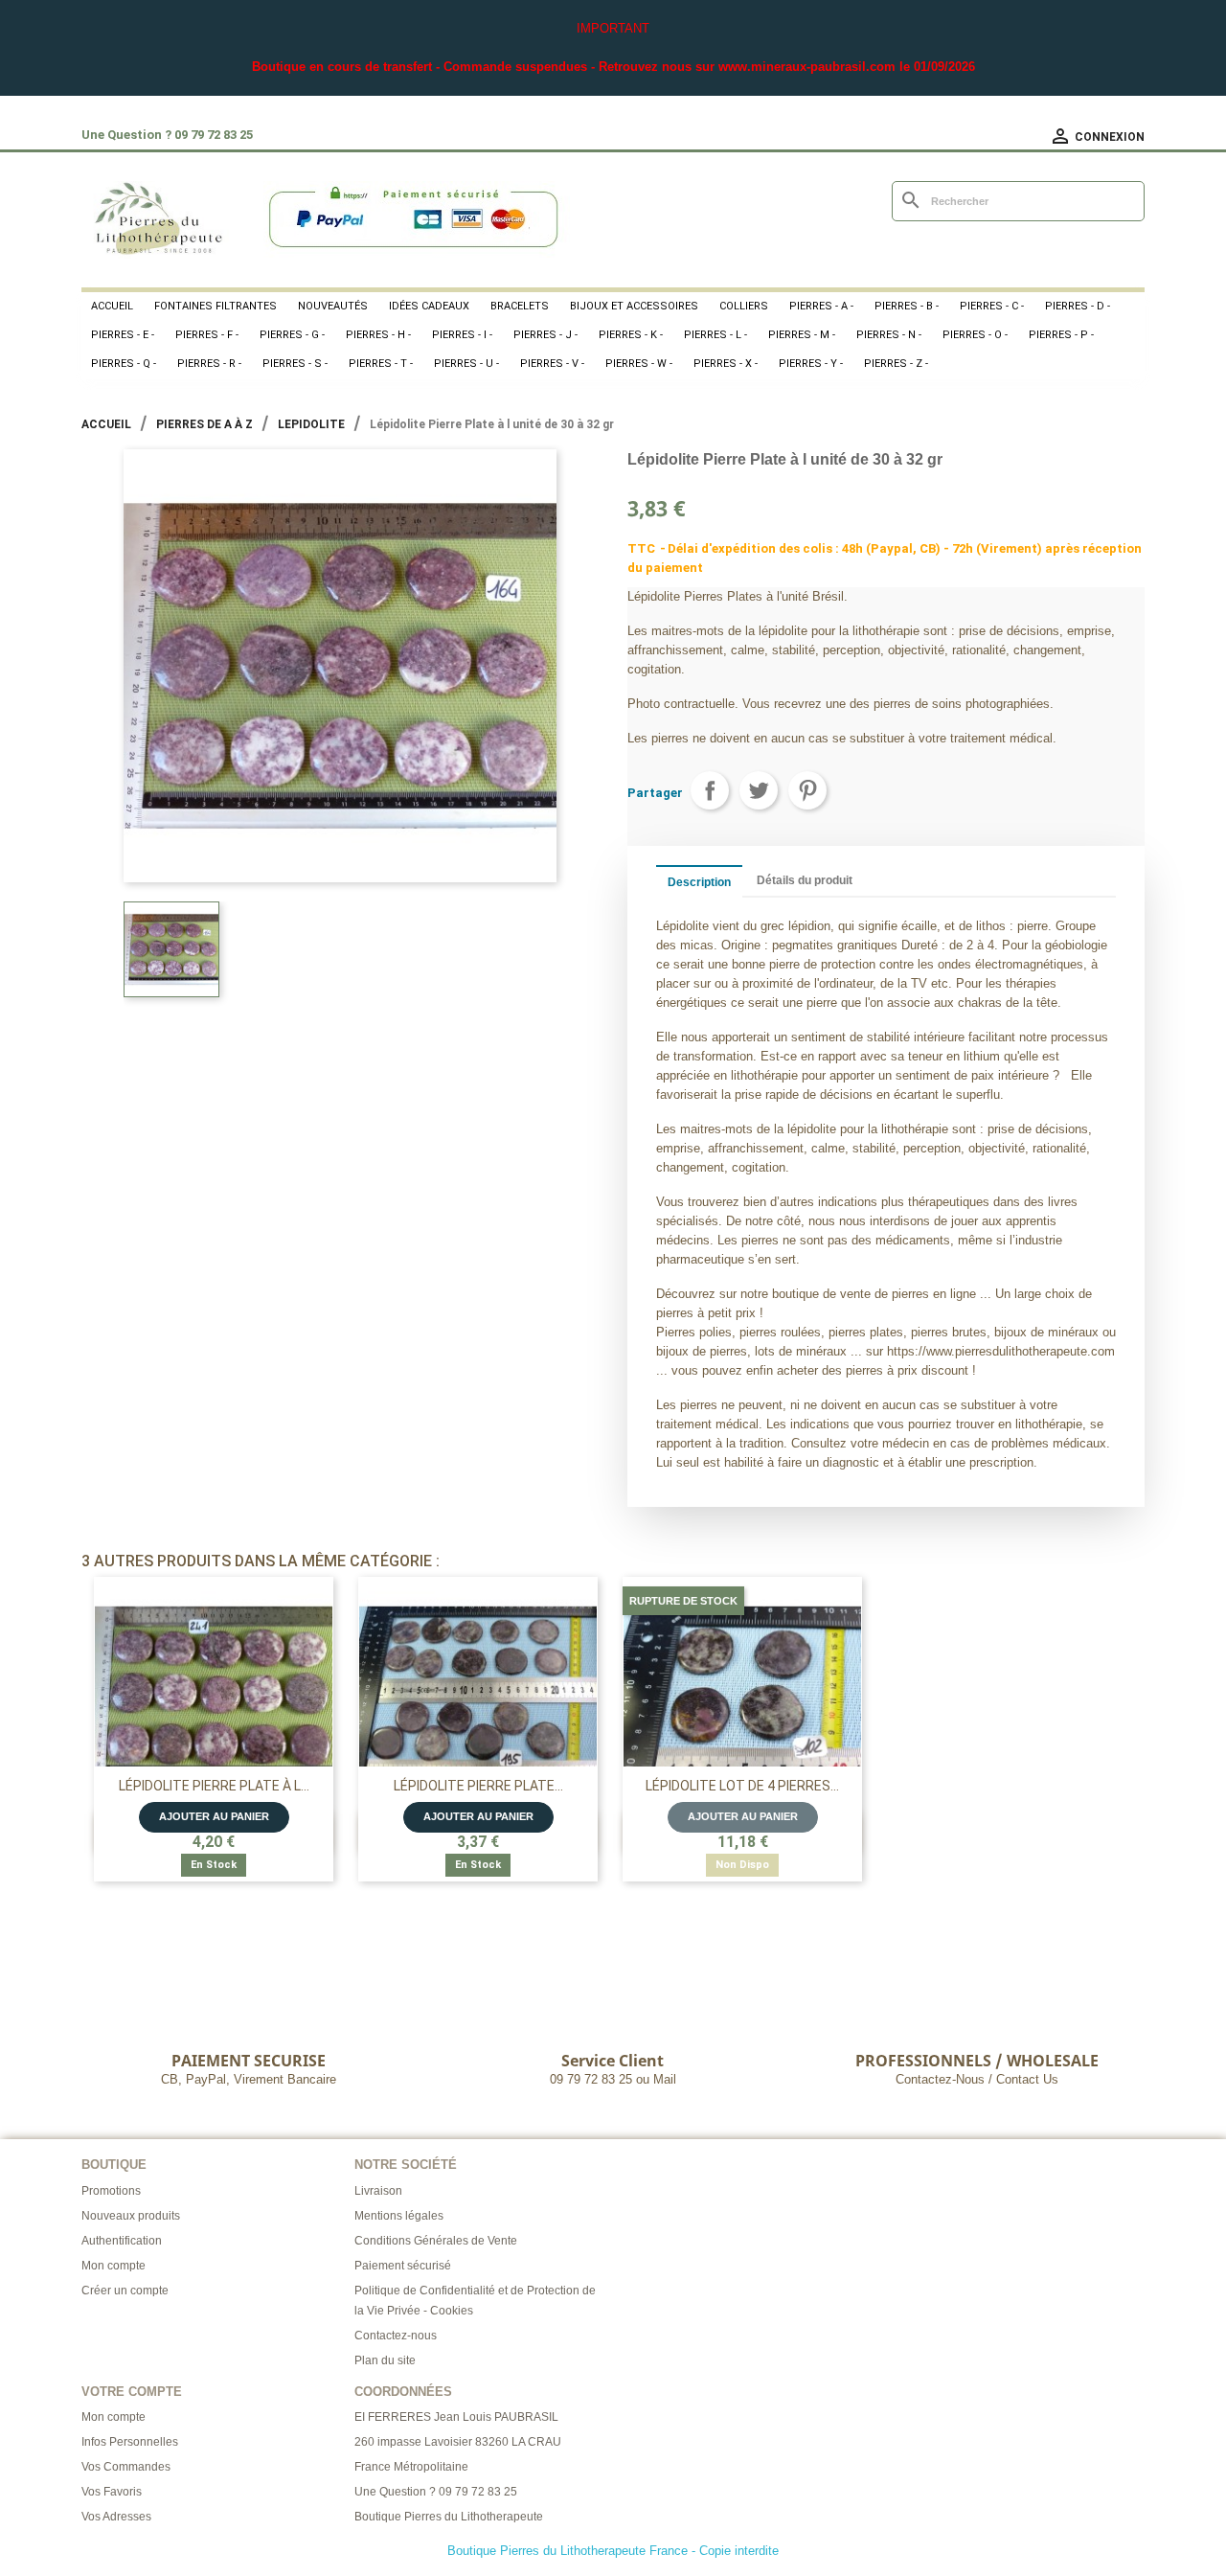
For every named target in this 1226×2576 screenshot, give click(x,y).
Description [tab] (699, 882)
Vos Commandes (126, 2467)
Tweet (759, 790)
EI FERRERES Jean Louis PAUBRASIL (456, 2417)
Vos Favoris (112, 2492)
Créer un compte (125, 2291)
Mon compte (114, 2266)
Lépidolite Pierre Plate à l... (214, 1786)
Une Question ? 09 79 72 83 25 (436, 2492)
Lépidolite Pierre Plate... (478, 1786)
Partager (710, 790)
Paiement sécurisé (403, 2266)
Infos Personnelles (130, 2442)
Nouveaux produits (131, 2216)
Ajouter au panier (214, 1816)
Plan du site (385, 2360)
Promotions (111, 2191)
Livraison (378, 2191)
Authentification (122, 2241)
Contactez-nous (396, 2336)
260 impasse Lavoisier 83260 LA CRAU (458, 2442)
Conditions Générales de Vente (436, 2241)
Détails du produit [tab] (805, 880)
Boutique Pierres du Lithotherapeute (449, 2517)
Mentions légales (399, 2216)
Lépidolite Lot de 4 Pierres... (742, 1786)
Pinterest (807, 790)
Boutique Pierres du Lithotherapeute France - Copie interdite (613, 2551)
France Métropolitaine (411, 2467)
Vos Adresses (116, 2517)
